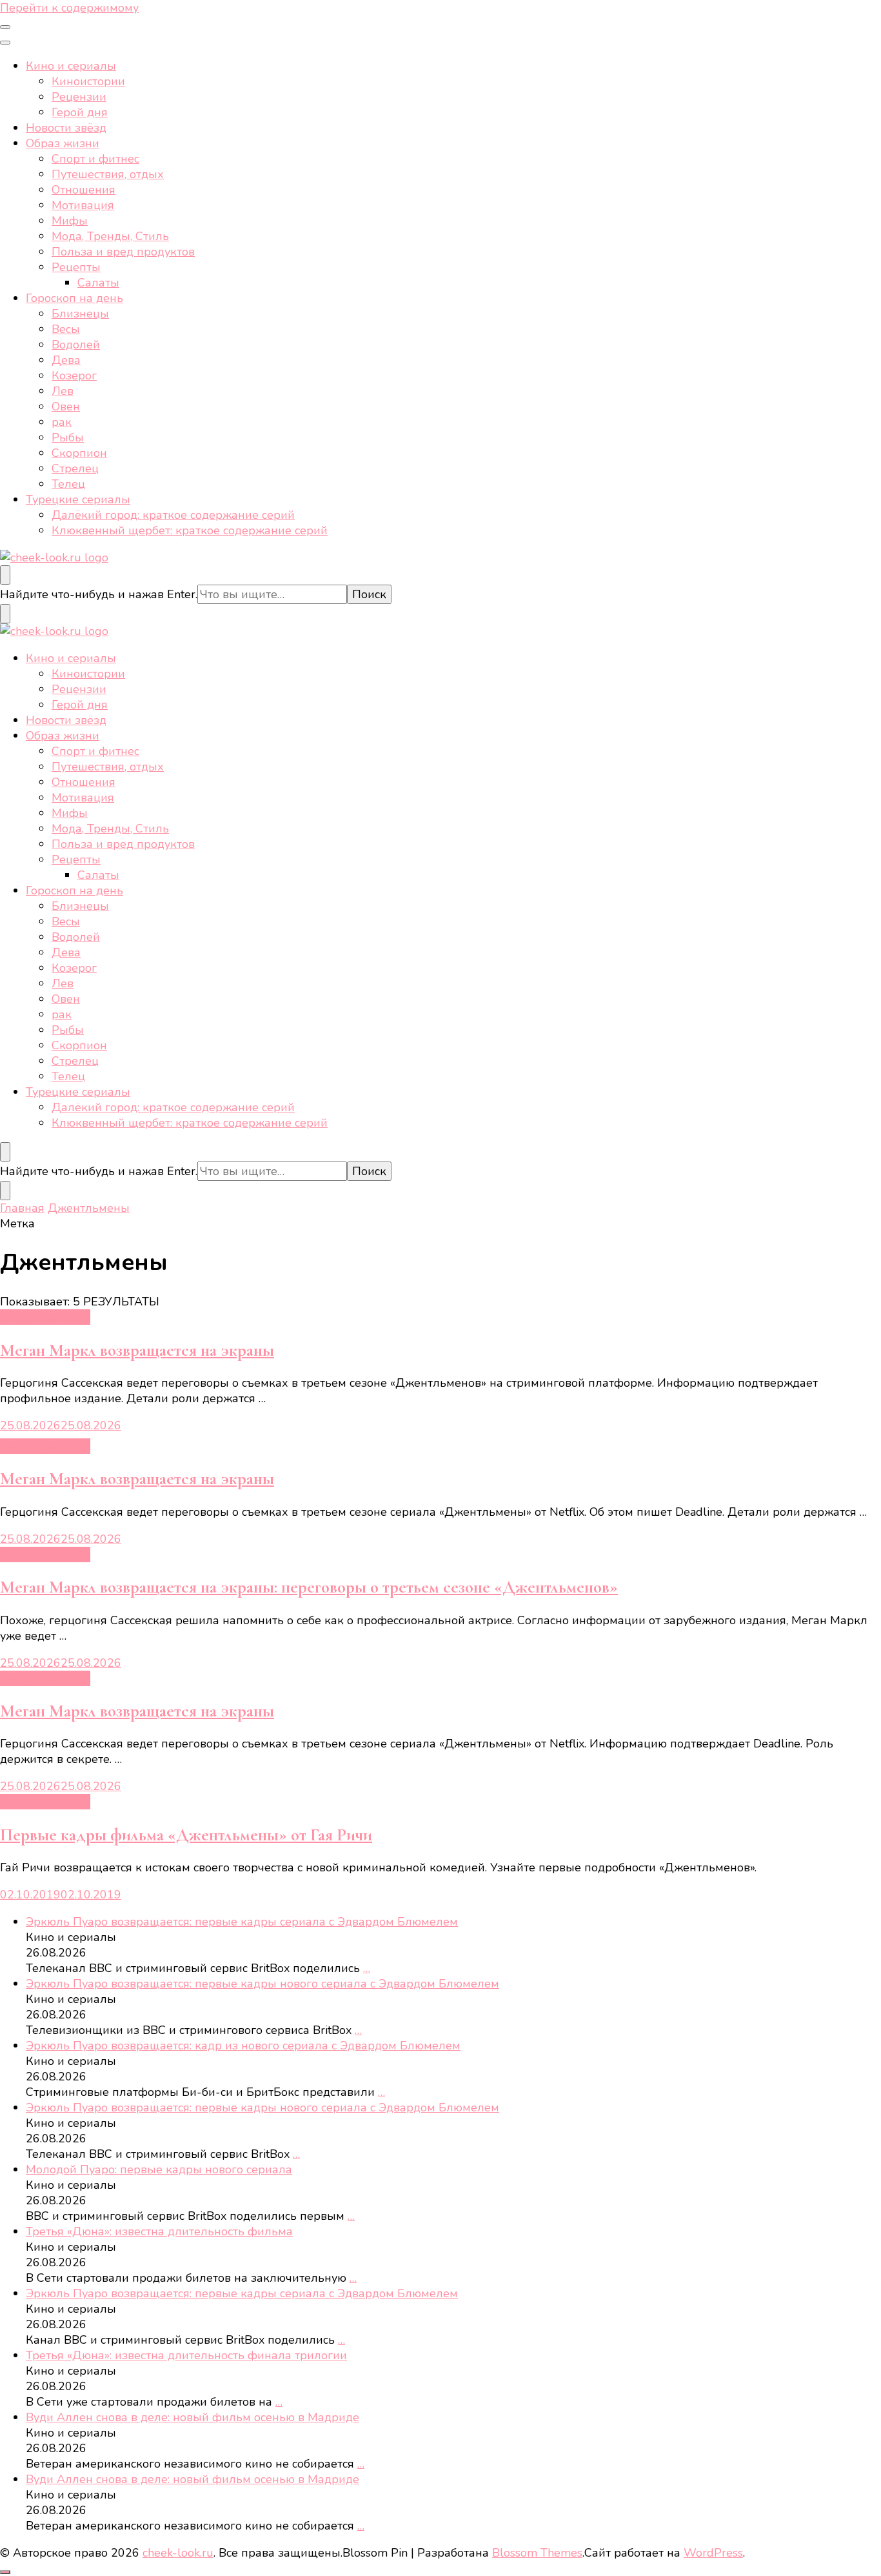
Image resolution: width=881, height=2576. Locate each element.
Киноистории (88, 81)
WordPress (713, 2553)
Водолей (76, 345)
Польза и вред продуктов (123, 252)
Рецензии (79, 97)
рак (62, 422)
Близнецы (80, 314)
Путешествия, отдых (108, 174)
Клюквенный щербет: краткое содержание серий (190, 530)
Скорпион (79, 453)
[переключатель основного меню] (5, 27)
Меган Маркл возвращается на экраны (137, 1350)
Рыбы (68, 438)
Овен (66, 407)
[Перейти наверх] (5, 2572)
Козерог (74, 376)
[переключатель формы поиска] (5, 575)
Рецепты (76, 267)
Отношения (84, 190)
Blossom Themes (537, 2553)
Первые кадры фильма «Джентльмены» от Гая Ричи (186, 1835)
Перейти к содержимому (69, 8)
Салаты (98, 283)
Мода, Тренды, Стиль (110, 236)
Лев (63, 391)
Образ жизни (63, 143)
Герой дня (80, 112)
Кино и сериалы (71, 66)
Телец (68, 484)
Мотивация (83, 205)
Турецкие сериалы (78, 499)
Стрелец (75, 468)
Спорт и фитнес (95, 159)
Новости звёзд (66, 128)
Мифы (70, 221)
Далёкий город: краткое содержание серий (173, 515)
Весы (66, 329)
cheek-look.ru (178, 2553)
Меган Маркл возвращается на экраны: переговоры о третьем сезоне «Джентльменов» (309, 1587)
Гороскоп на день (74, 298)
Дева (66, 360)
